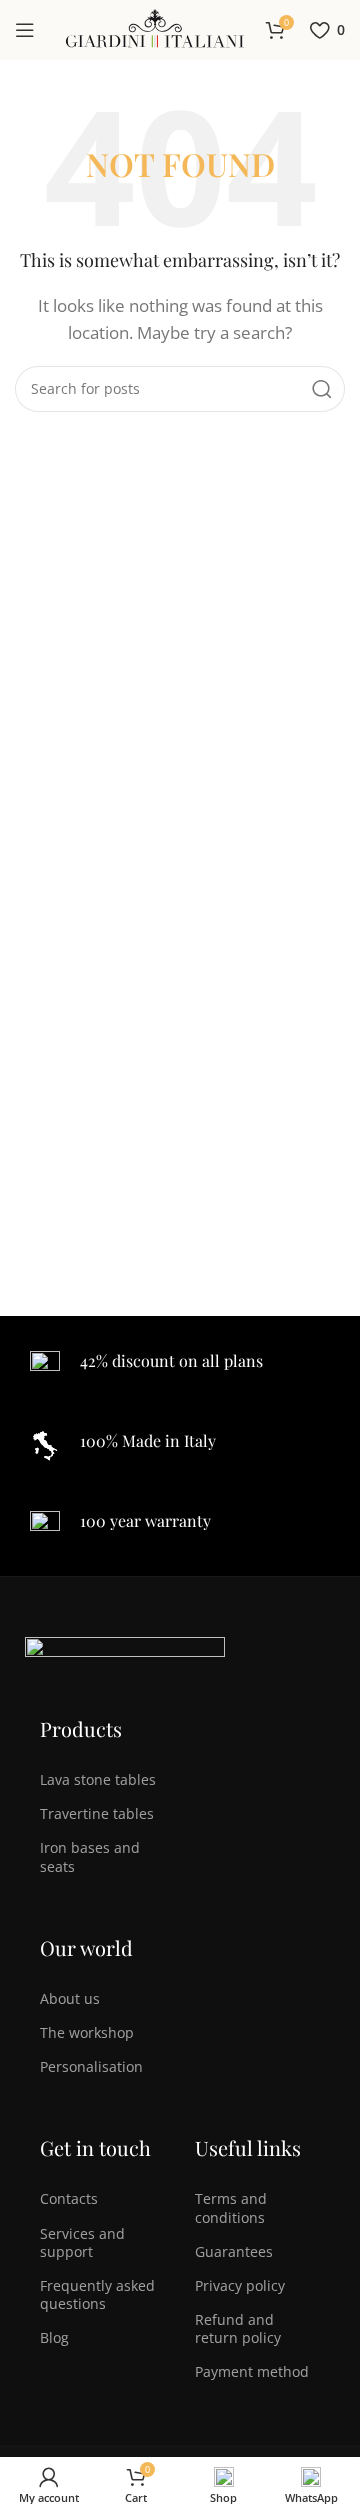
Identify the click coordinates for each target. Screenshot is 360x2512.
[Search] (322, 389)
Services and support (82, 2242)
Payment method (252, 2371)
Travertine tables (97, 1813)
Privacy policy (240, 2285)
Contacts (69, 2198)
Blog (54, 2337)
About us (70, 1998)
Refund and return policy (238, 2328)
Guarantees (234, 2251)
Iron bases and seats (90, 1856)
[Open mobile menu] (25, 30)
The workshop (87, 2032)
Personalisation (91, 2066)
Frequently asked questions (97, 2294)
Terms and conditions (231, 2207)
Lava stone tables (98, 1779)
